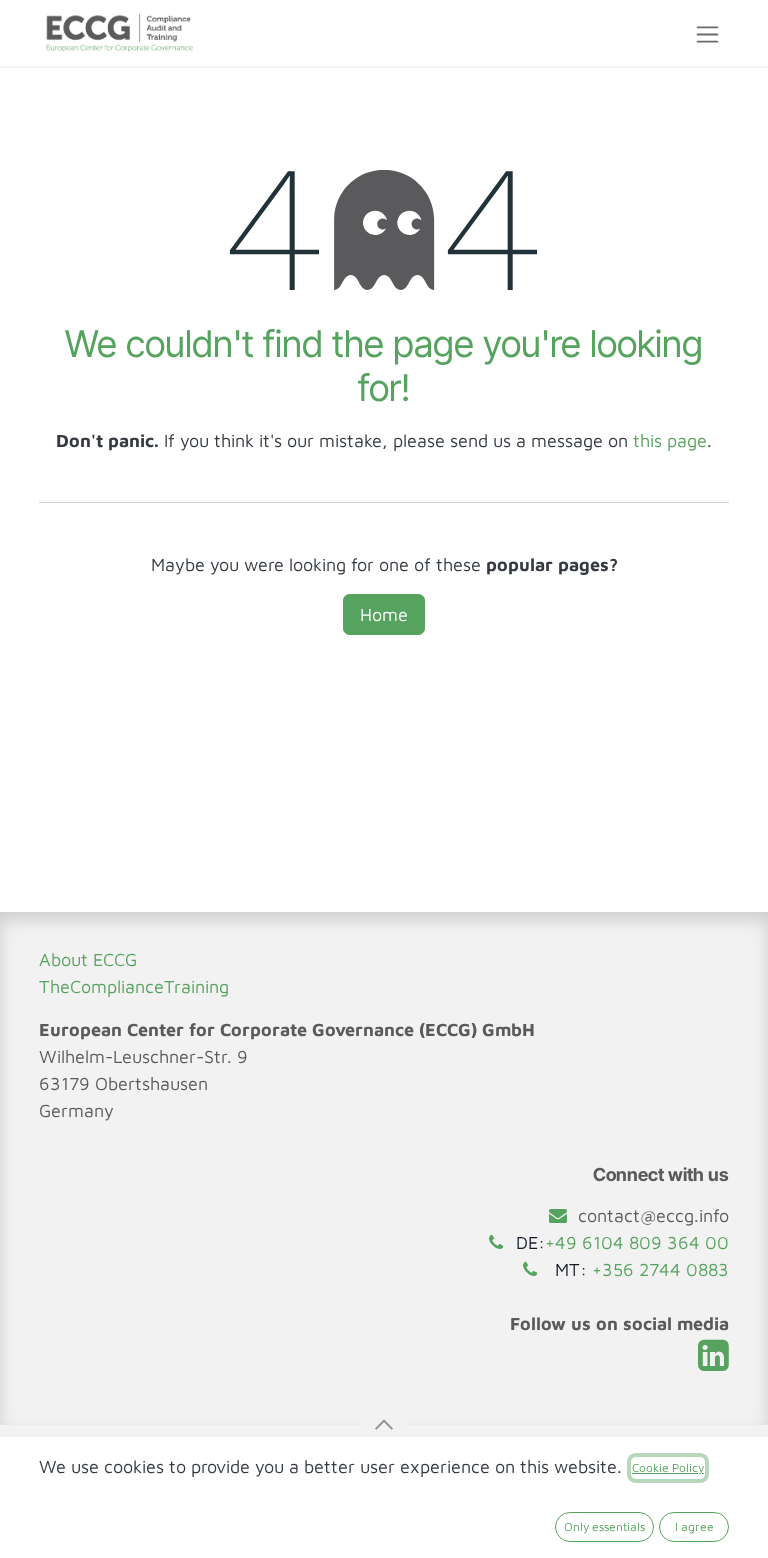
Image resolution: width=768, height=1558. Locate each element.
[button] (384, 1425)
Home (384, 614)
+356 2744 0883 (660, 1269)
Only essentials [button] (604, 1526)
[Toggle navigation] (707, 32)
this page (670, 440)
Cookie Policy (668, 1467)
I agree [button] (694, 1526)
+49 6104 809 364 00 (637, 1242)
